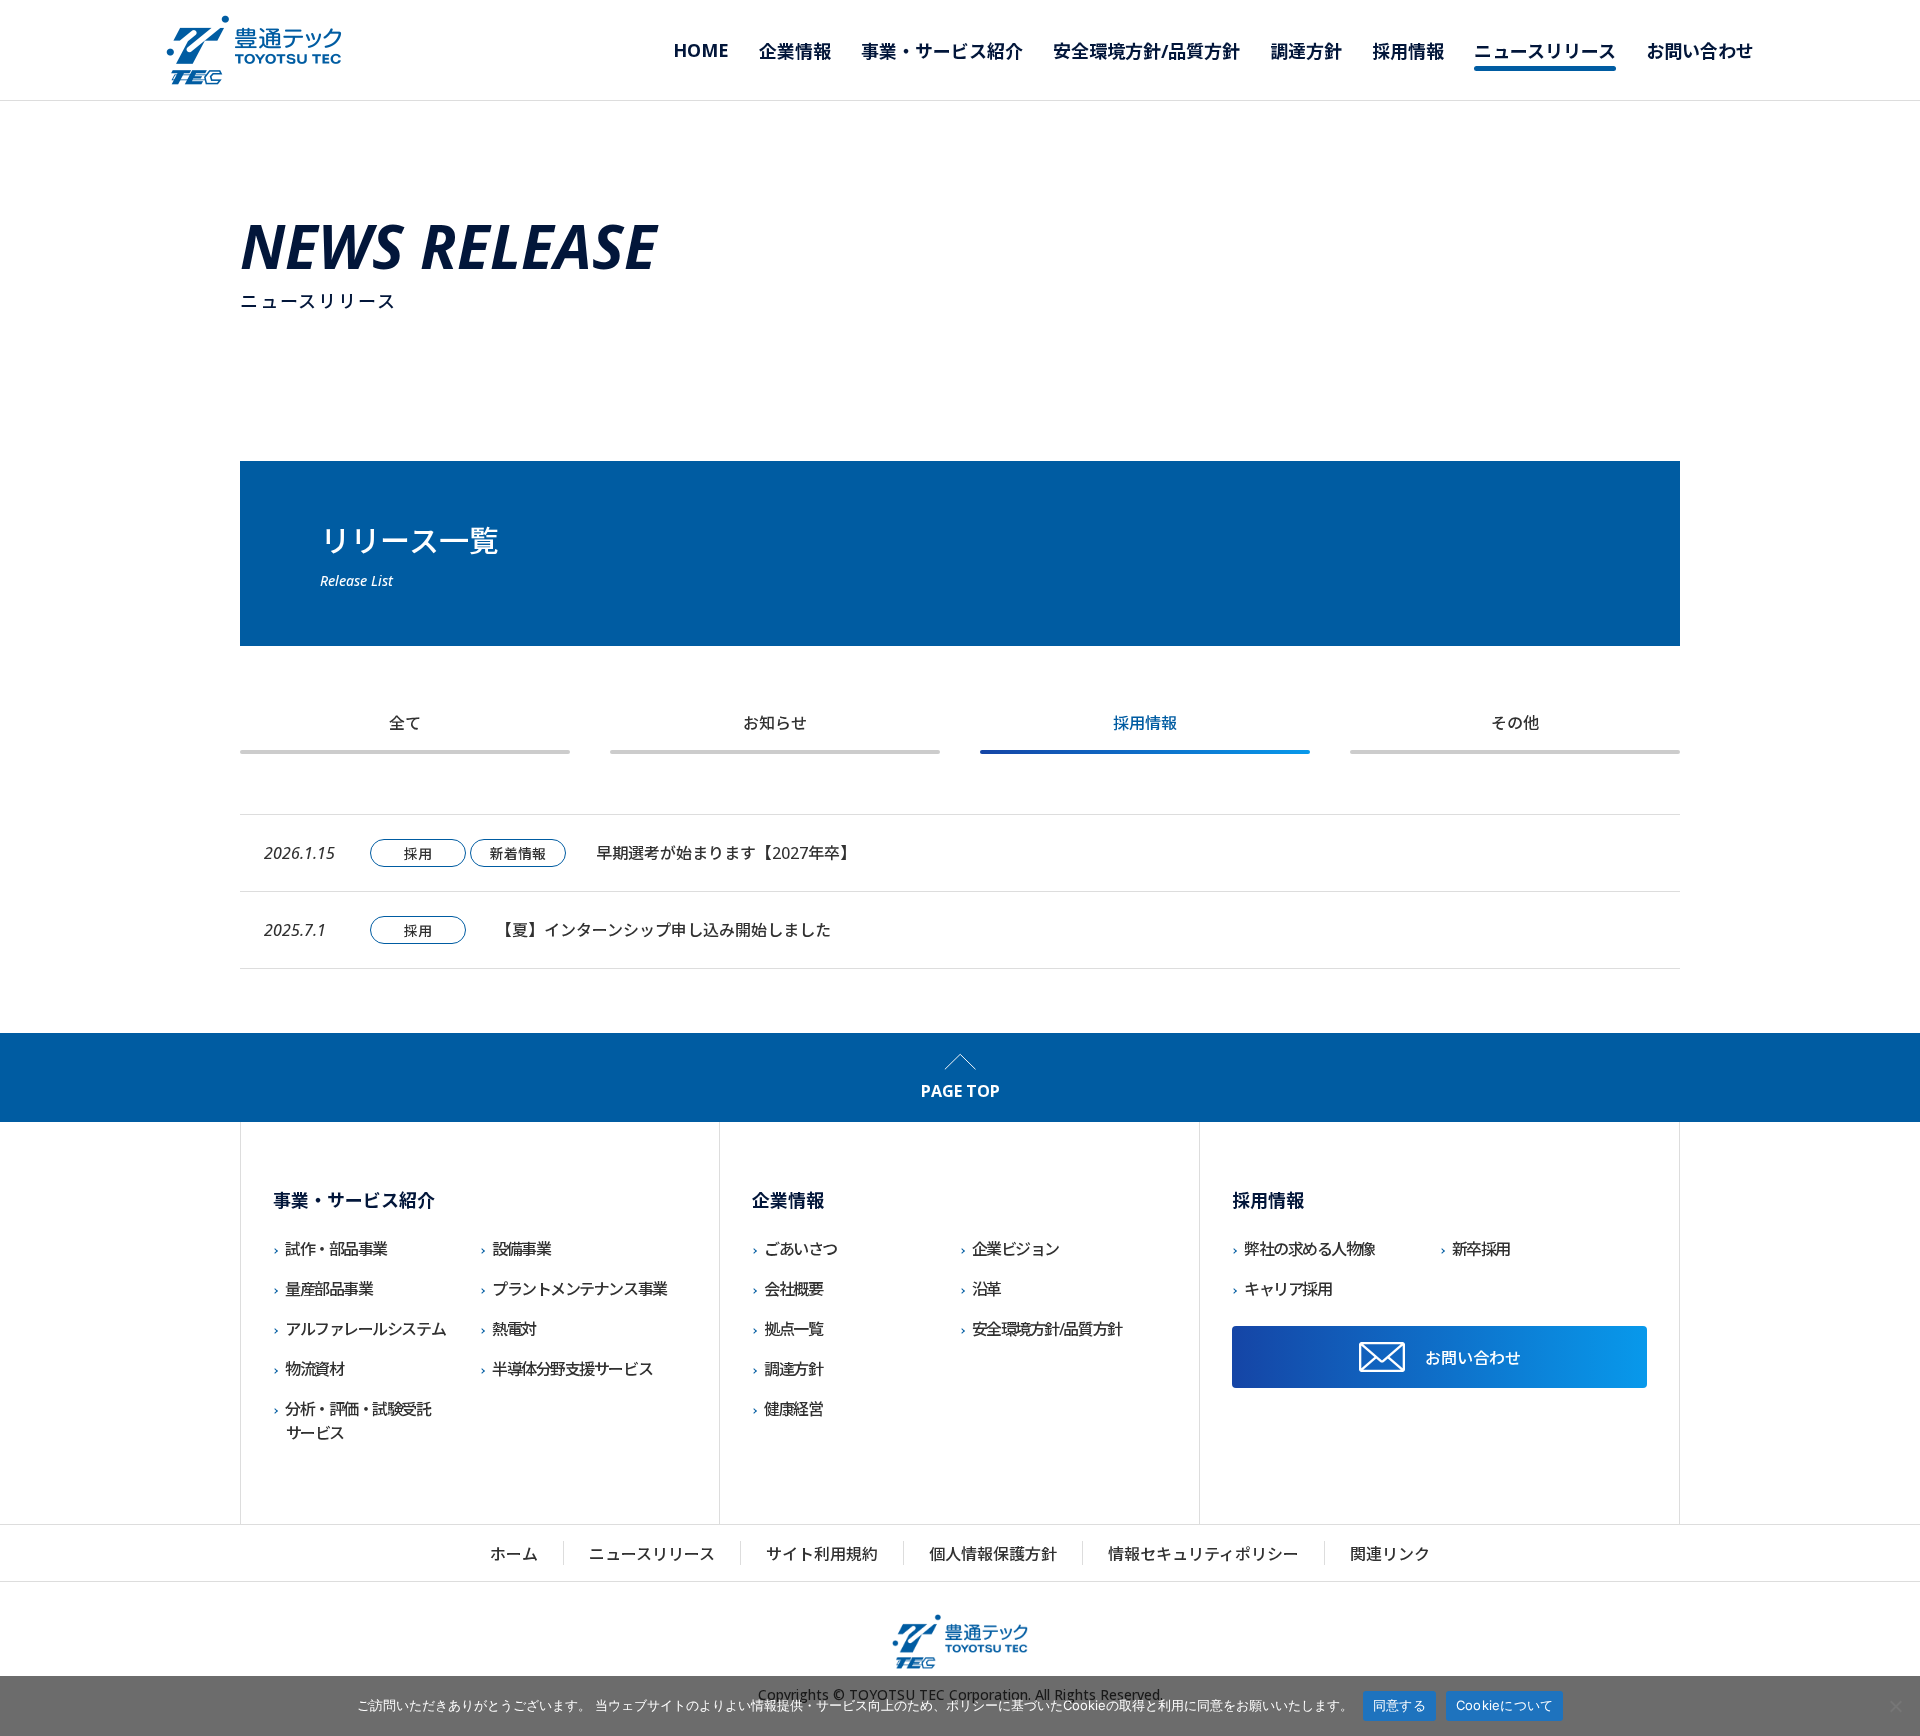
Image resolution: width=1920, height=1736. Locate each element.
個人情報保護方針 (993, 1554)
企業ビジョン (1015, 1249)
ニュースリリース (652, 1554)
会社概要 (793, 1289)
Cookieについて (1505, 1705)
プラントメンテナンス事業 (579, 1289)
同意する (1399, 1705)
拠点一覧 (793, 1329)
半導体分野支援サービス (572, 1369)
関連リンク (1390, 1554)
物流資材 (314, 1369)
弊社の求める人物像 (1309, 1249)
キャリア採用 (1287, 1289)
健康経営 (793, 1409)
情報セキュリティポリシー (1203, 1554)
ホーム (514, 1554)
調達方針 (793, 1369)
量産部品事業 (328, 1289)
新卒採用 (1481, 1249)
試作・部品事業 (336, 1249)
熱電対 (514, 1329)
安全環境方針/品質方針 (1047, 1329)
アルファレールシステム (365, 1329)
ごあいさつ (800, 1249)
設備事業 (521, 1249)
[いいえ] (1895, 1706)
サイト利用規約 (822, 1554)
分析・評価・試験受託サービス (358, 1421)
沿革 (986, 1289)
